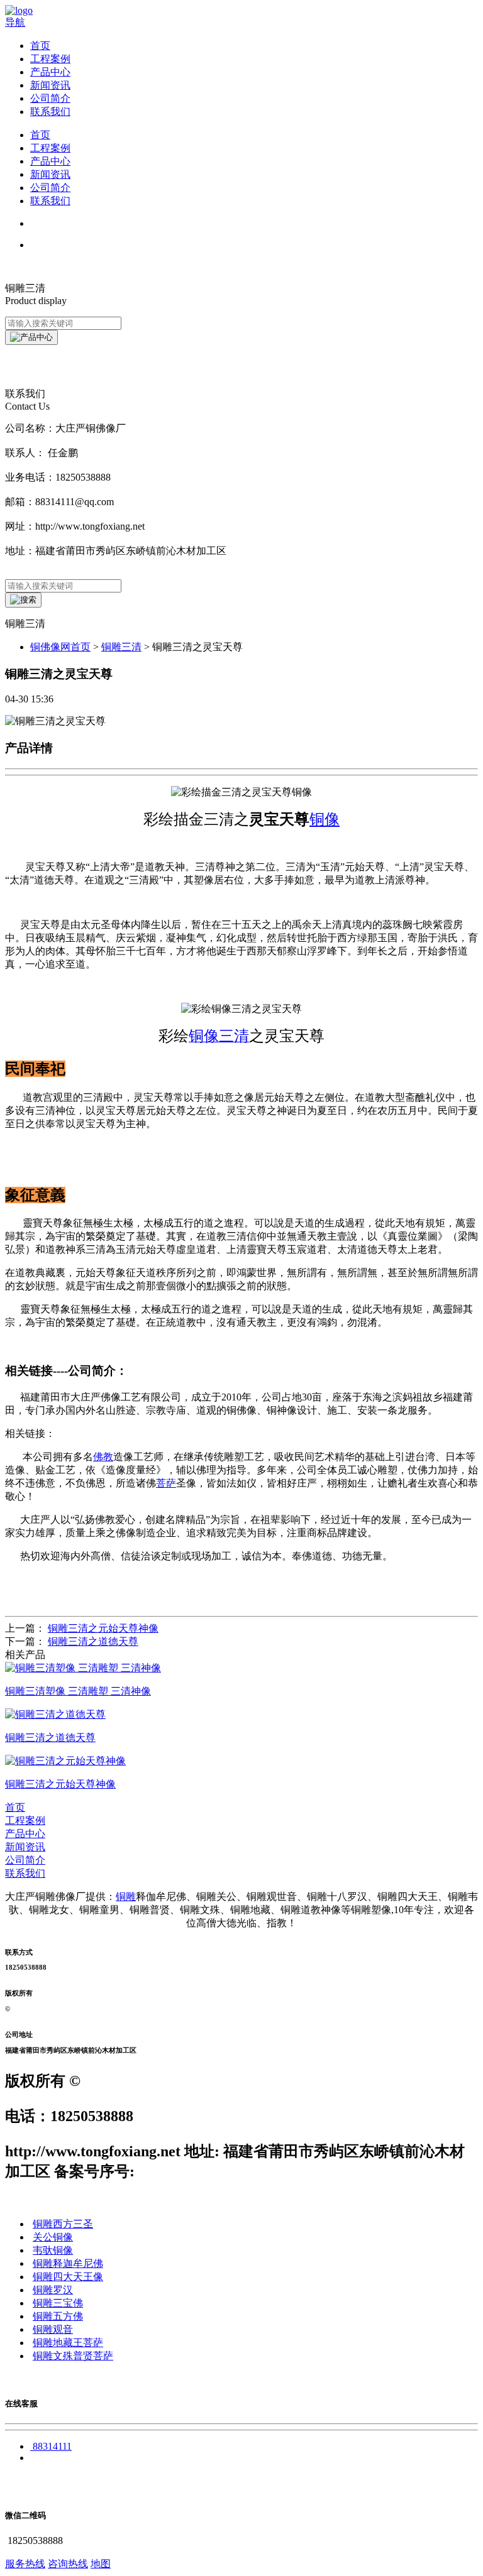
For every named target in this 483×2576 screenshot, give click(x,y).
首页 (40, 46)
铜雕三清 (121, 647)
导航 (15, 22)
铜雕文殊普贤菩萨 (73, 2356)
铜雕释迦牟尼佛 (68, 2263)
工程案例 (50, 59)
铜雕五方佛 (58, 2316)
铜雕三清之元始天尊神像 (103, 1628)
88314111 (52, 2446)
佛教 (103, 1457)
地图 (101, 2564)
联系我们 (50, 112)
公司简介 (50, 98)
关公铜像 (53, 2237)
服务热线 (25, 2564)
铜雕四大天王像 (68, 2277)
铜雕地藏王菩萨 (68, 2343)
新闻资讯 (50, 85)
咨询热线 (68, 2564)
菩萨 (166, 1483)
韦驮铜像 (53, 2250)
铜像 (325, 819)
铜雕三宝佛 (58, 2303)
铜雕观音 (53, 2329)
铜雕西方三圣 (63, 2224)
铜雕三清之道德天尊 (93, 1641)
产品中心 (50, 72)
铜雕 (126, 1897)
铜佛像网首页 (60, 647)
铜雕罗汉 (53, 2290)
